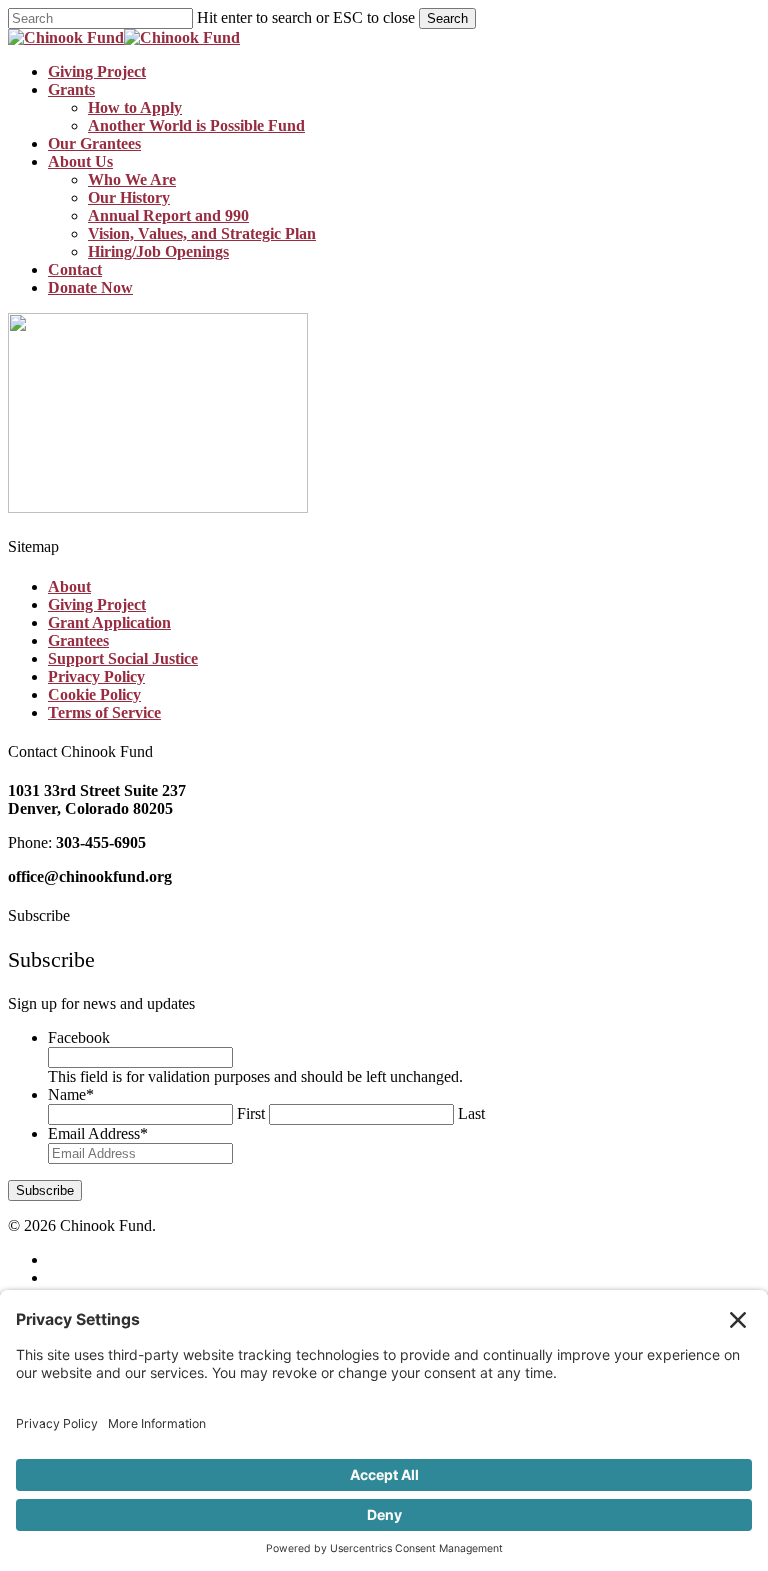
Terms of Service (104, 712)
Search (447, 18)
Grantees (78, 640)
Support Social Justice (123, 658)
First (251, 1113)
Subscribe (45, 1190)
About (69, 586)
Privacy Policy (96, 676)
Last (471, 1113)
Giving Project (97, 604)
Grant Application (109, 622)
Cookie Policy (94, 694)
